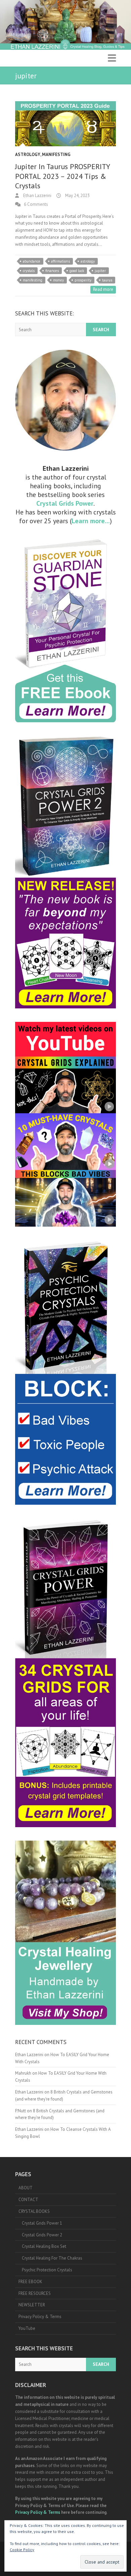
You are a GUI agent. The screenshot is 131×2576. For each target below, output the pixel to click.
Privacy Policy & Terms (40, 2317)
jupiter (100, 271)
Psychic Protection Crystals (47, 2270)
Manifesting (56, 155)
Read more (103, 289)
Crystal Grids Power (65, 503)
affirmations (60, 261)
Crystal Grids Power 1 (42, 2223)
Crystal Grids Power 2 (42, 2235)
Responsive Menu (112, 58)
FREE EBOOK (30, 2282)
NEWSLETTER (32, 2305)
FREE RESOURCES (35, 2293)
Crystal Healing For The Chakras (52, 2258)
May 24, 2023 (77, 196)
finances (52, 271)
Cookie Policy (22, 2550)
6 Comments (36, 204)
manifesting (33, 280)
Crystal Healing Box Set (44, 2246)
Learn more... (91, 521)
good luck (77, 271)
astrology (88, 261)
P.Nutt (20, 2111)
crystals (29, 271)
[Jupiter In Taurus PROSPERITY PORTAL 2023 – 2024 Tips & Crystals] (65, 124)
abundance (32, 261)
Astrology (28, 155)
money (58, 280)
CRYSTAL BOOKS (34, 2211)
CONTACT (28, 2200)
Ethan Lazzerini (37, 196)
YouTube (27, 2328)
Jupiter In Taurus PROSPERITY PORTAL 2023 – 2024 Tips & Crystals (62, 176)
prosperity (83, 280)
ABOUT (26, 2188)
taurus (107, 280)
